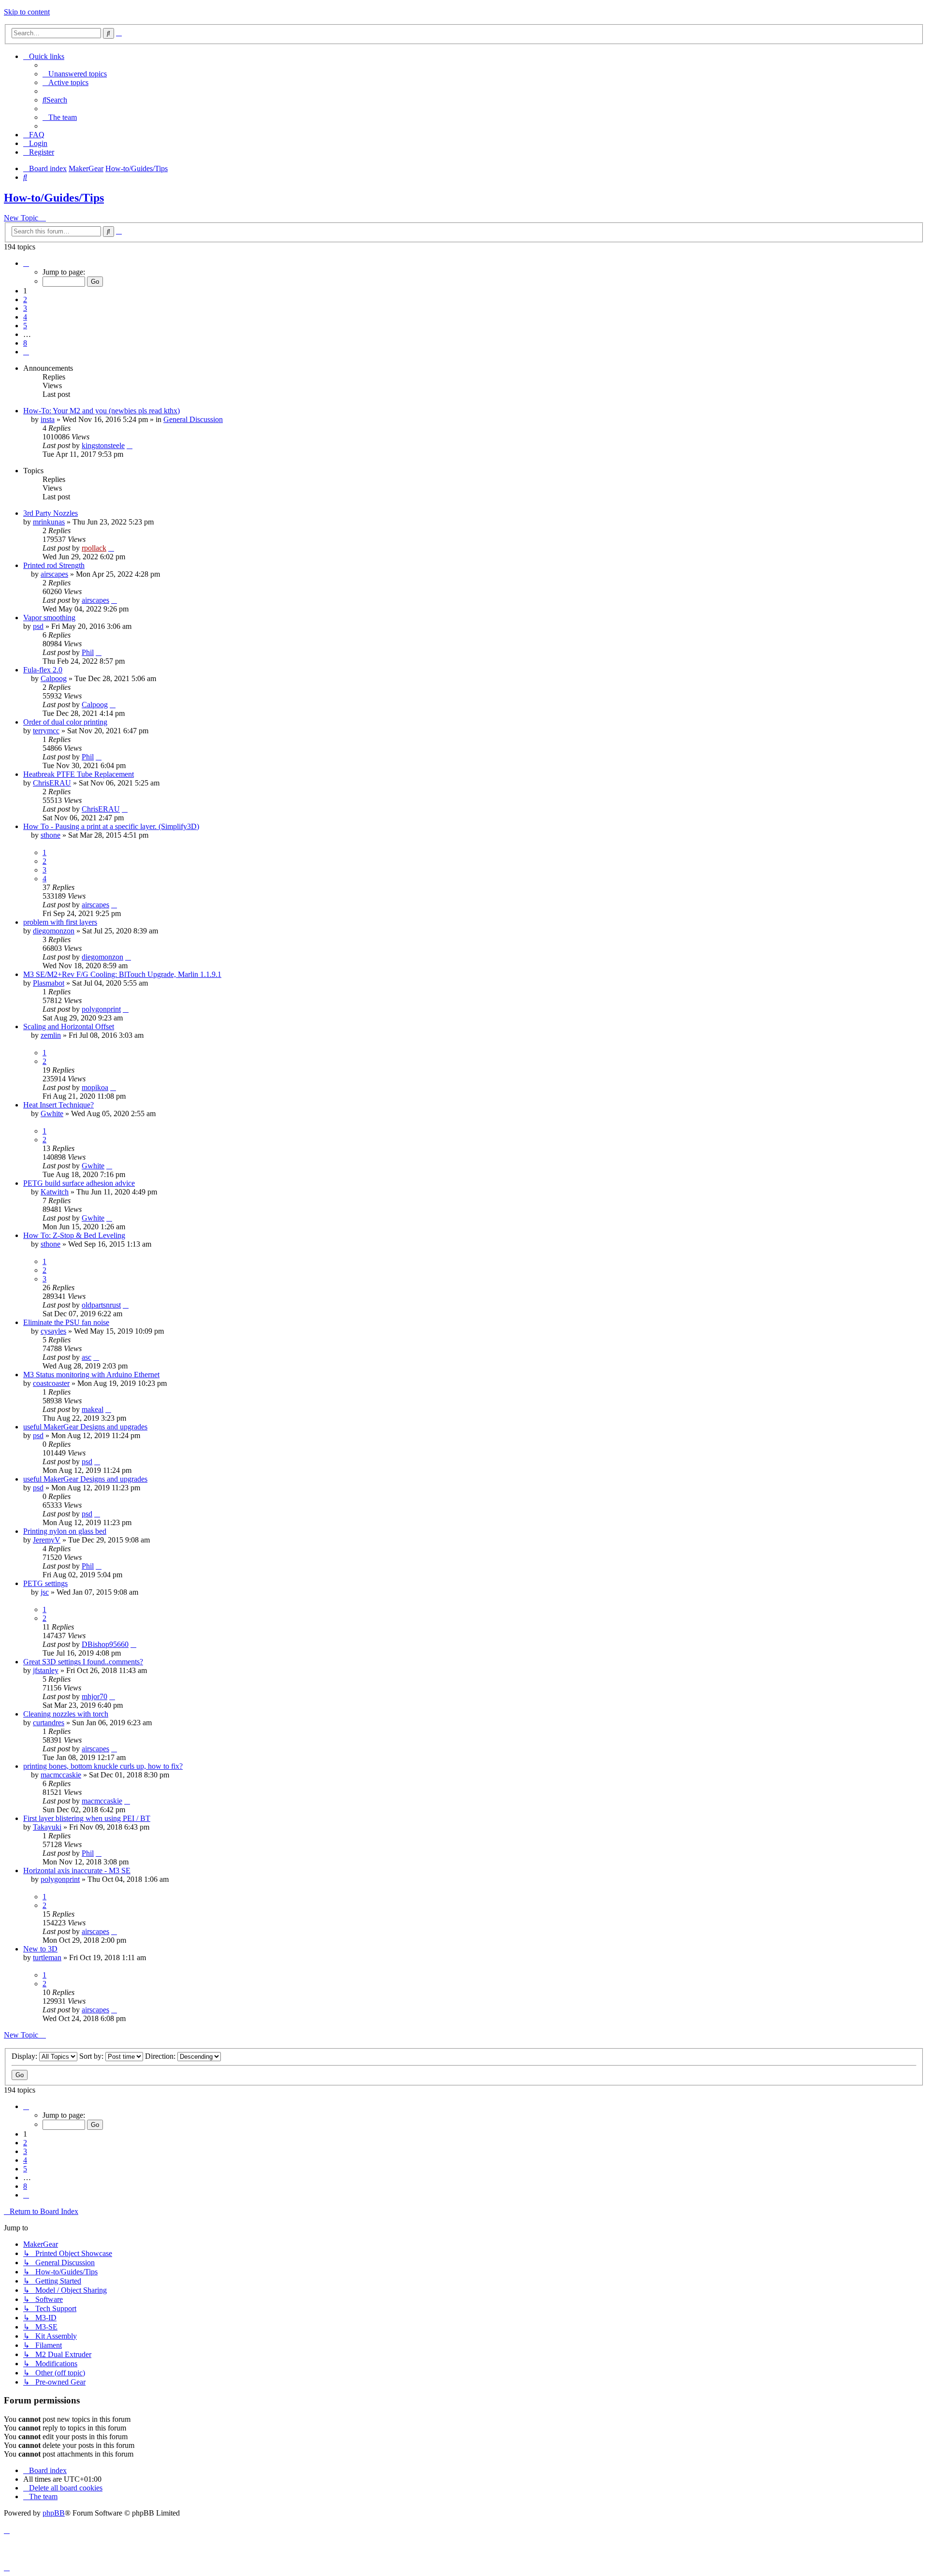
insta (48, 419)
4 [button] (25, 317)
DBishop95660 (105, 1644)
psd (38, 626)
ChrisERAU (52, 783)
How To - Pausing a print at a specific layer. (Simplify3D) (111, 826)
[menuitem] (75, 74)
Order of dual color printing (65, 722)
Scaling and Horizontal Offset (69, 1026)
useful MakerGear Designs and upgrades (85, 1427)
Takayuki (47, 1827)
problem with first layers (60, 922)
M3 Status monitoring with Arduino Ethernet (91, 1375)
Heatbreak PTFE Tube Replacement (79, 774)
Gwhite (52, 1113)
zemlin (51, 1035)
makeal (93, 1409)
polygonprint (101, 1009)
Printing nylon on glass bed (65, 1531)
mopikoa (95, 1087)
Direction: (161, 2056)
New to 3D (40, 1949)
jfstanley (46, 1670)
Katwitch (55, 1192)
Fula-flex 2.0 (43, 670)
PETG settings (45, 1583)
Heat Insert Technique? (58, 1105)
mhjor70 (94, 1696)
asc (87, 1357)
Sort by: (92, 2056)
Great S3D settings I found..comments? (83, 1662)
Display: (25, 2056)
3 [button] (25, 308)
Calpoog (54, 678)
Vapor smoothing (49, 618)
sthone (51, 835)
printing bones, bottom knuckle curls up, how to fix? (103, 1766)
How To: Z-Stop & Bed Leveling (74, 1235)
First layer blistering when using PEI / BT (87, 1818)
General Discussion (193, 419)
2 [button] (25, 299)
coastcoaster (51, 1383)
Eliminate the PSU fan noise (66, 1322)
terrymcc (46, 731)
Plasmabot (49, 983)
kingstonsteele (103, 445)
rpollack (94, 548)
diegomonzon (54, 931)
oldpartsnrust (101, 1305)
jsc (45, 1592)
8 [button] (25, 343)
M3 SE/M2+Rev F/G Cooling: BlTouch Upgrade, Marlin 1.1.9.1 (122, 974)
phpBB (54, 2513)
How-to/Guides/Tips (54, 198)
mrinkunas (49, 522)
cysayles (53, 1331)
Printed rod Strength (54, 565)
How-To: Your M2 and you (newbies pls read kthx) (101, 411)
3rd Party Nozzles (51, 513)
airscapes (54, 574)
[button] (26, 263)
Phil (88, 652)
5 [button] (25, 326)
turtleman (47, 1957)
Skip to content (27, 12)
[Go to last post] (130, 445)
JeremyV (47, 1540)
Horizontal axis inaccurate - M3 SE (77, 1870)
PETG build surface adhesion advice (79, 1183)
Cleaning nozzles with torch (66, 1714)
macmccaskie (61, 1775)
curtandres (49, 1723)
